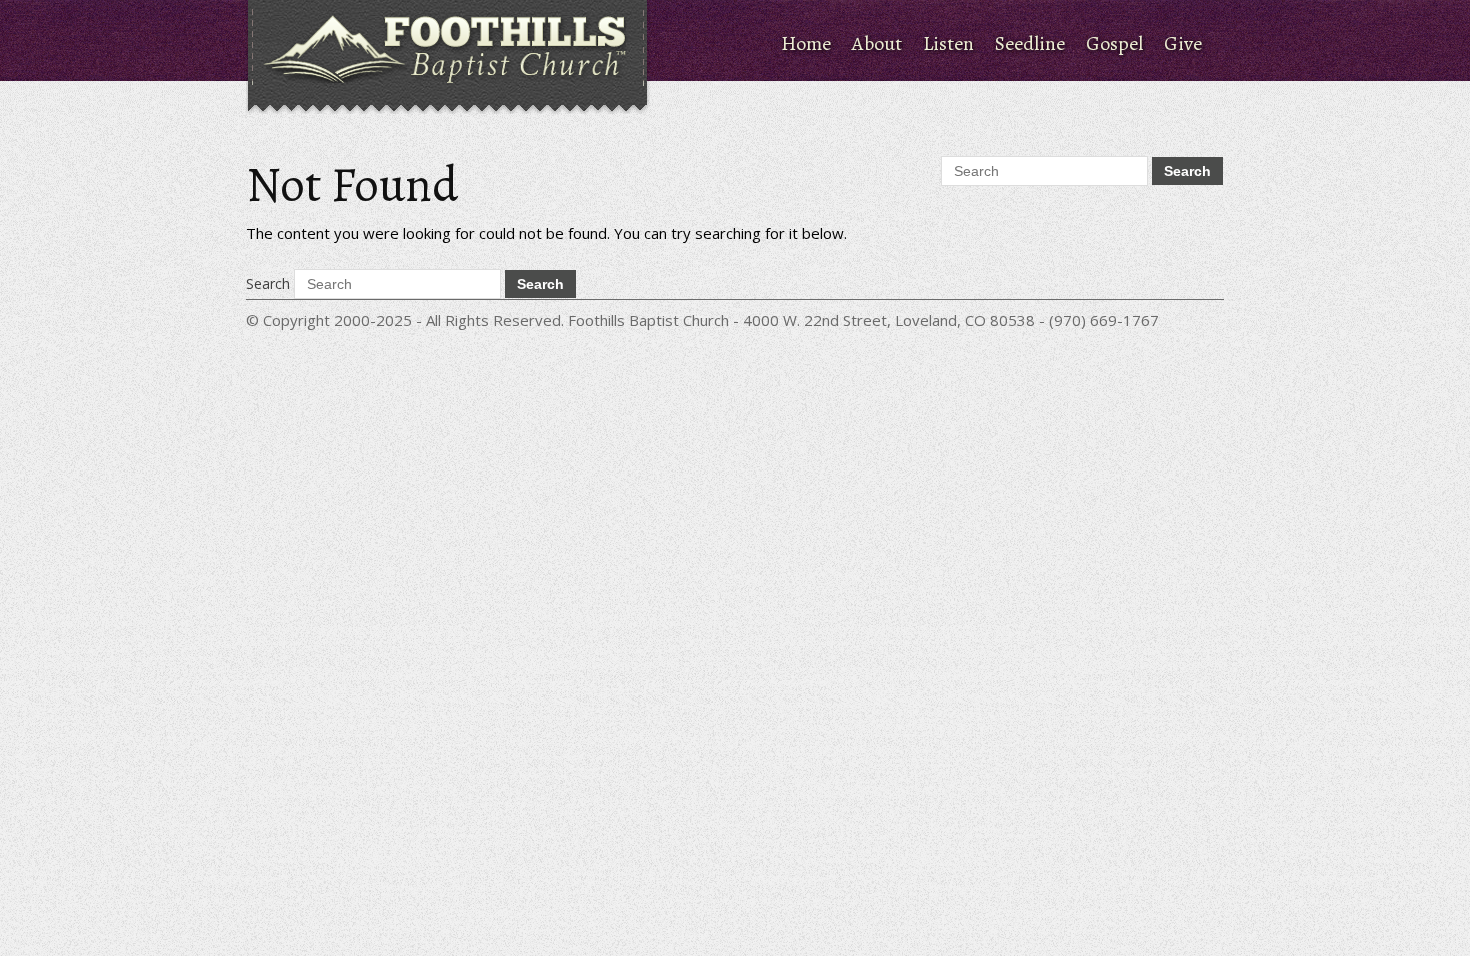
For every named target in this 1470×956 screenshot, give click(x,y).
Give (1183, 43)
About (877, 43)
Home (806, 43)
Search (268, 283)
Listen (948, 43)
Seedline (1030, 43)
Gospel (1114, 43)
